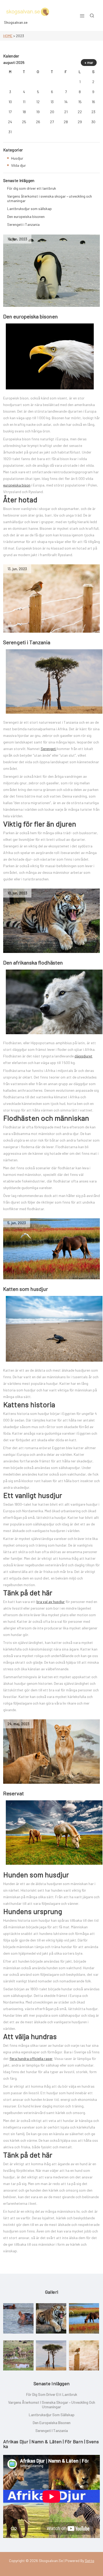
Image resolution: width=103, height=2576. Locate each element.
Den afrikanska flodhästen (33, 962)
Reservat (13, 1793)
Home (8, 36)
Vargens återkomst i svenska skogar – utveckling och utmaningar (50, 198)
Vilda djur (18, 165)
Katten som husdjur (25, 1289)
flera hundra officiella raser (31, 2059)
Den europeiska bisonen (31, 316)
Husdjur (17, 158)
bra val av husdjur (51, 1602)
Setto (90, 2561)
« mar (89, 63)
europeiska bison (17, 485)
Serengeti (48, 749)
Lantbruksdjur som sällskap (29, 209)
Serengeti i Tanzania (27, 642)
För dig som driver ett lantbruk (32, 188)
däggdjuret (83, 1056)
